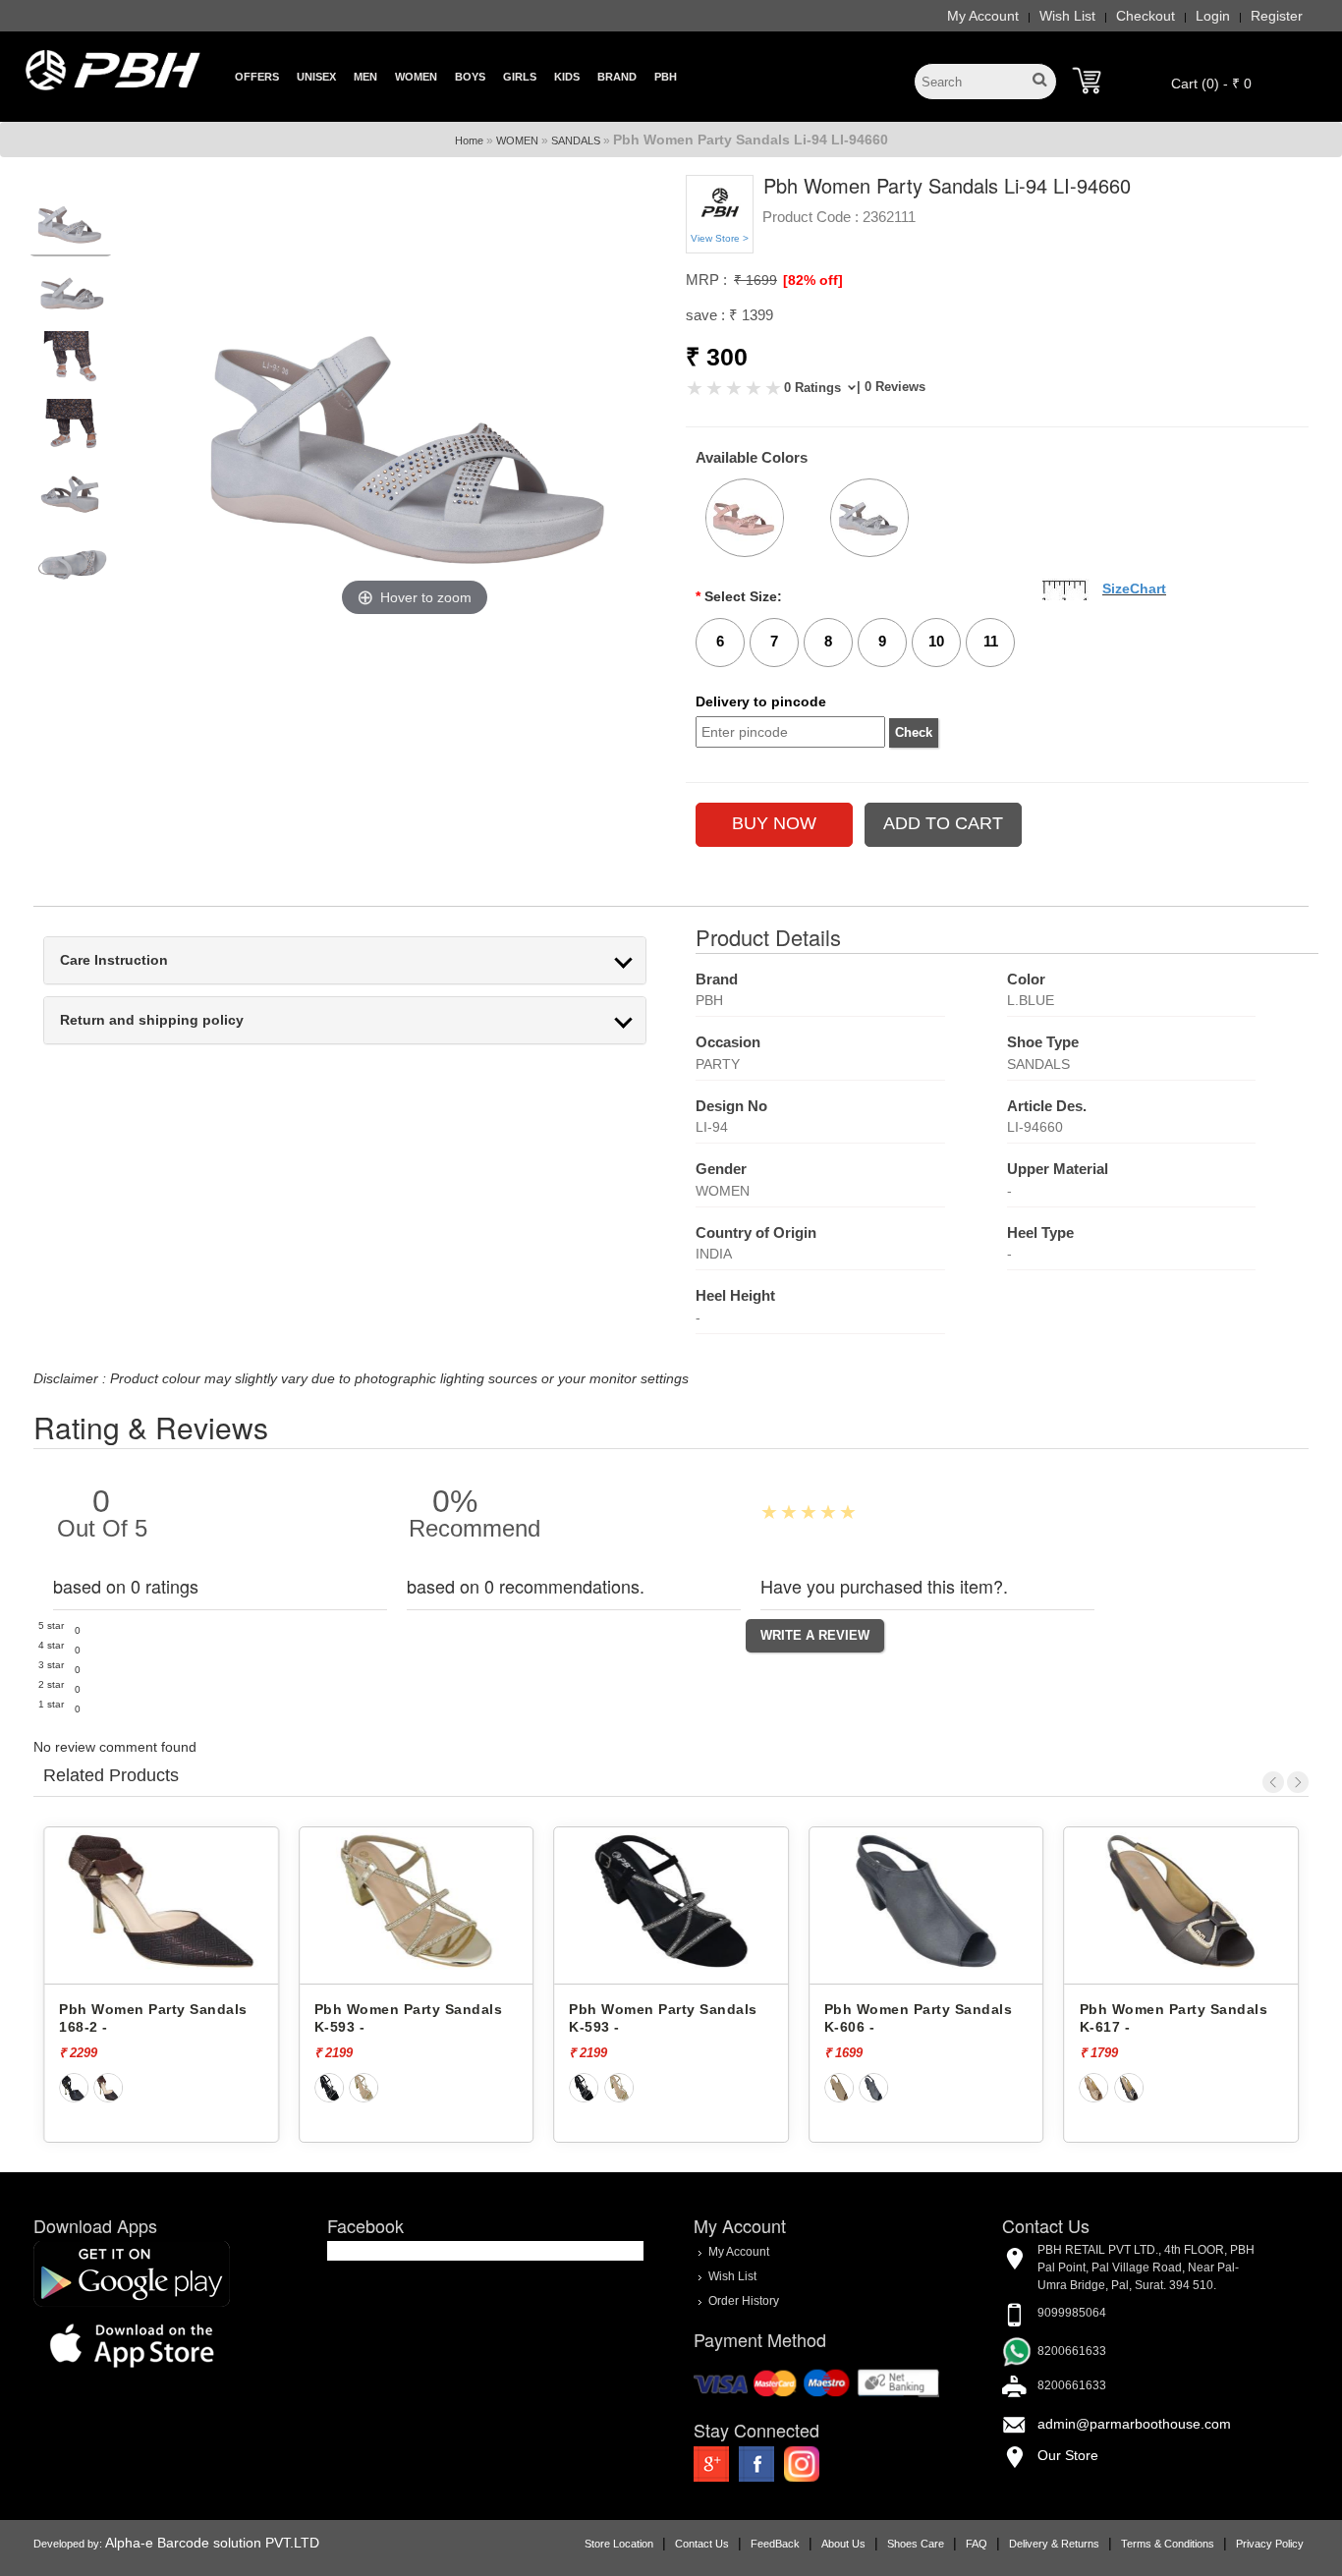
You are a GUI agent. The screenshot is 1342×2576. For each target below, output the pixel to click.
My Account (983, 16)
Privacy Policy (1270, 2544)
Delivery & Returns (1054, 2544)
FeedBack (775, 2544)
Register (1277, 16)
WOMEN (517, 140)
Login (1213, 16)
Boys (470, 77)
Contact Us (702, 2544)
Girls (520, 77)
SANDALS (576, 140)
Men (365, 77)
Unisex (316, 77)
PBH (666, 77)
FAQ (977, 2544)
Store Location (619, 2544)
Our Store (1068, 2455)
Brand (617, 77)
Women (416, 77)
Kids (567, 77)
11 (991, 641)
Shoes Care (916, 2544)
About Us (843, 2544)
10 (936, 641)
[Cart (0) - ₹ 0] (1087, 81)
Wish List (1067, 16)
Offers (257, 77)
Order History (744, 2301)
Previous (1273, 1782)
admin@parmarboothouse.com (1134, 2424)
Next (1298, 1782)
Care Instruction (114, 960)
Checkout (1146, 16)
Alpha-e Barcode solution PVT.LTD (212, 2543)
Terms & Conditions (1168, 2544)
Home (469, 140)
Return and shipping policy (152, 1020)
